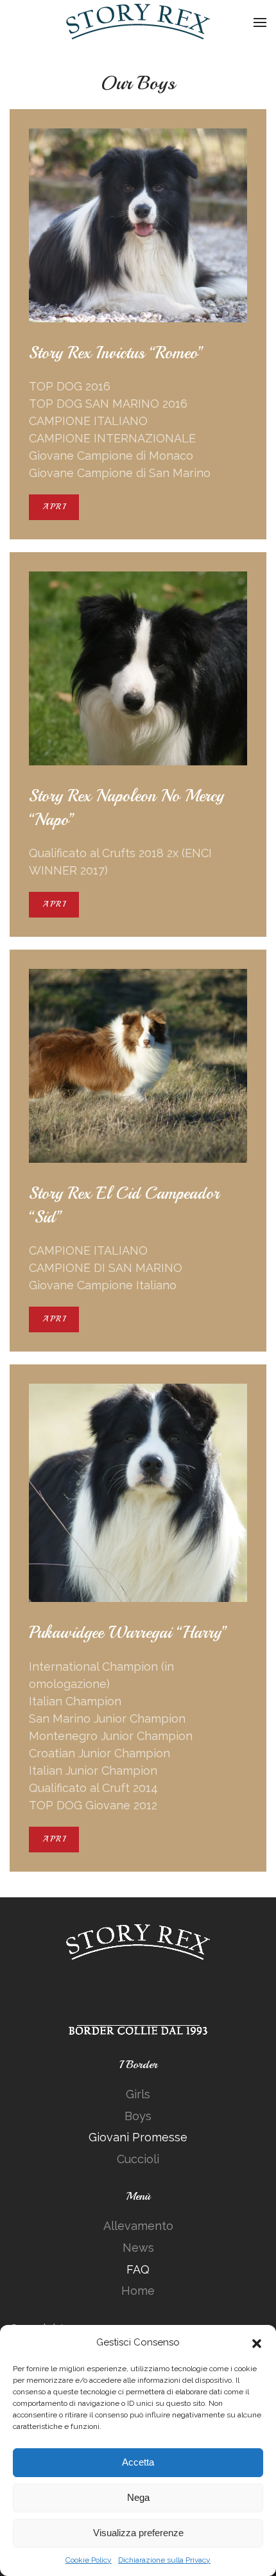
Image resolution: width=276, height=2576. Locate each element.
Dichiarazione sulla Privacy (164, 2560)
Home (138, 2291)
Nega (138, 2497)
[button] (257, 2342)
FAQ (138, 2269)
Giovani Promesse (138, 2137)
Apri (54, 507)
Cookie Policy (89, 2560)
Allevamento (138, 2226)
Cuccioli (138, 2159)
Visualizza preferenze (138, 2533)
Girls (138, 2094)
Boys (138, 2116)
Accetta (138, 2462)
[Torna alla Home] (138, 22)
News (138, 2248)
